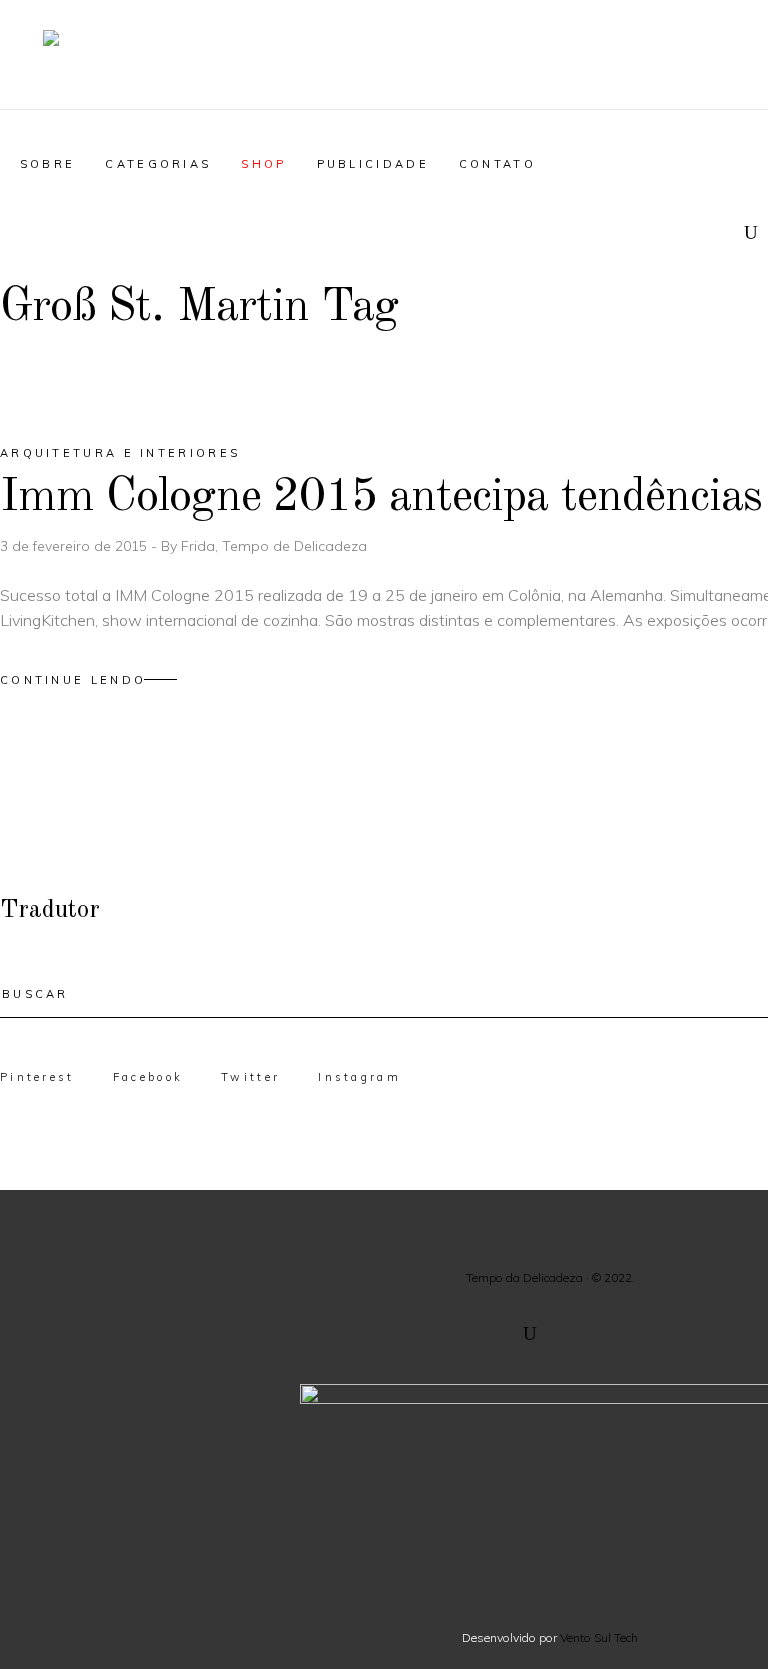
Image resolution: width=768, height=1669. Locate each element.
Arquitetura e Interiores (120, 453)
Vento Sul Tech (599, 1637)
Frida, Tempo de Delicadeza (274, 546)
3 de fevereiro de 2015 (75, 546)
